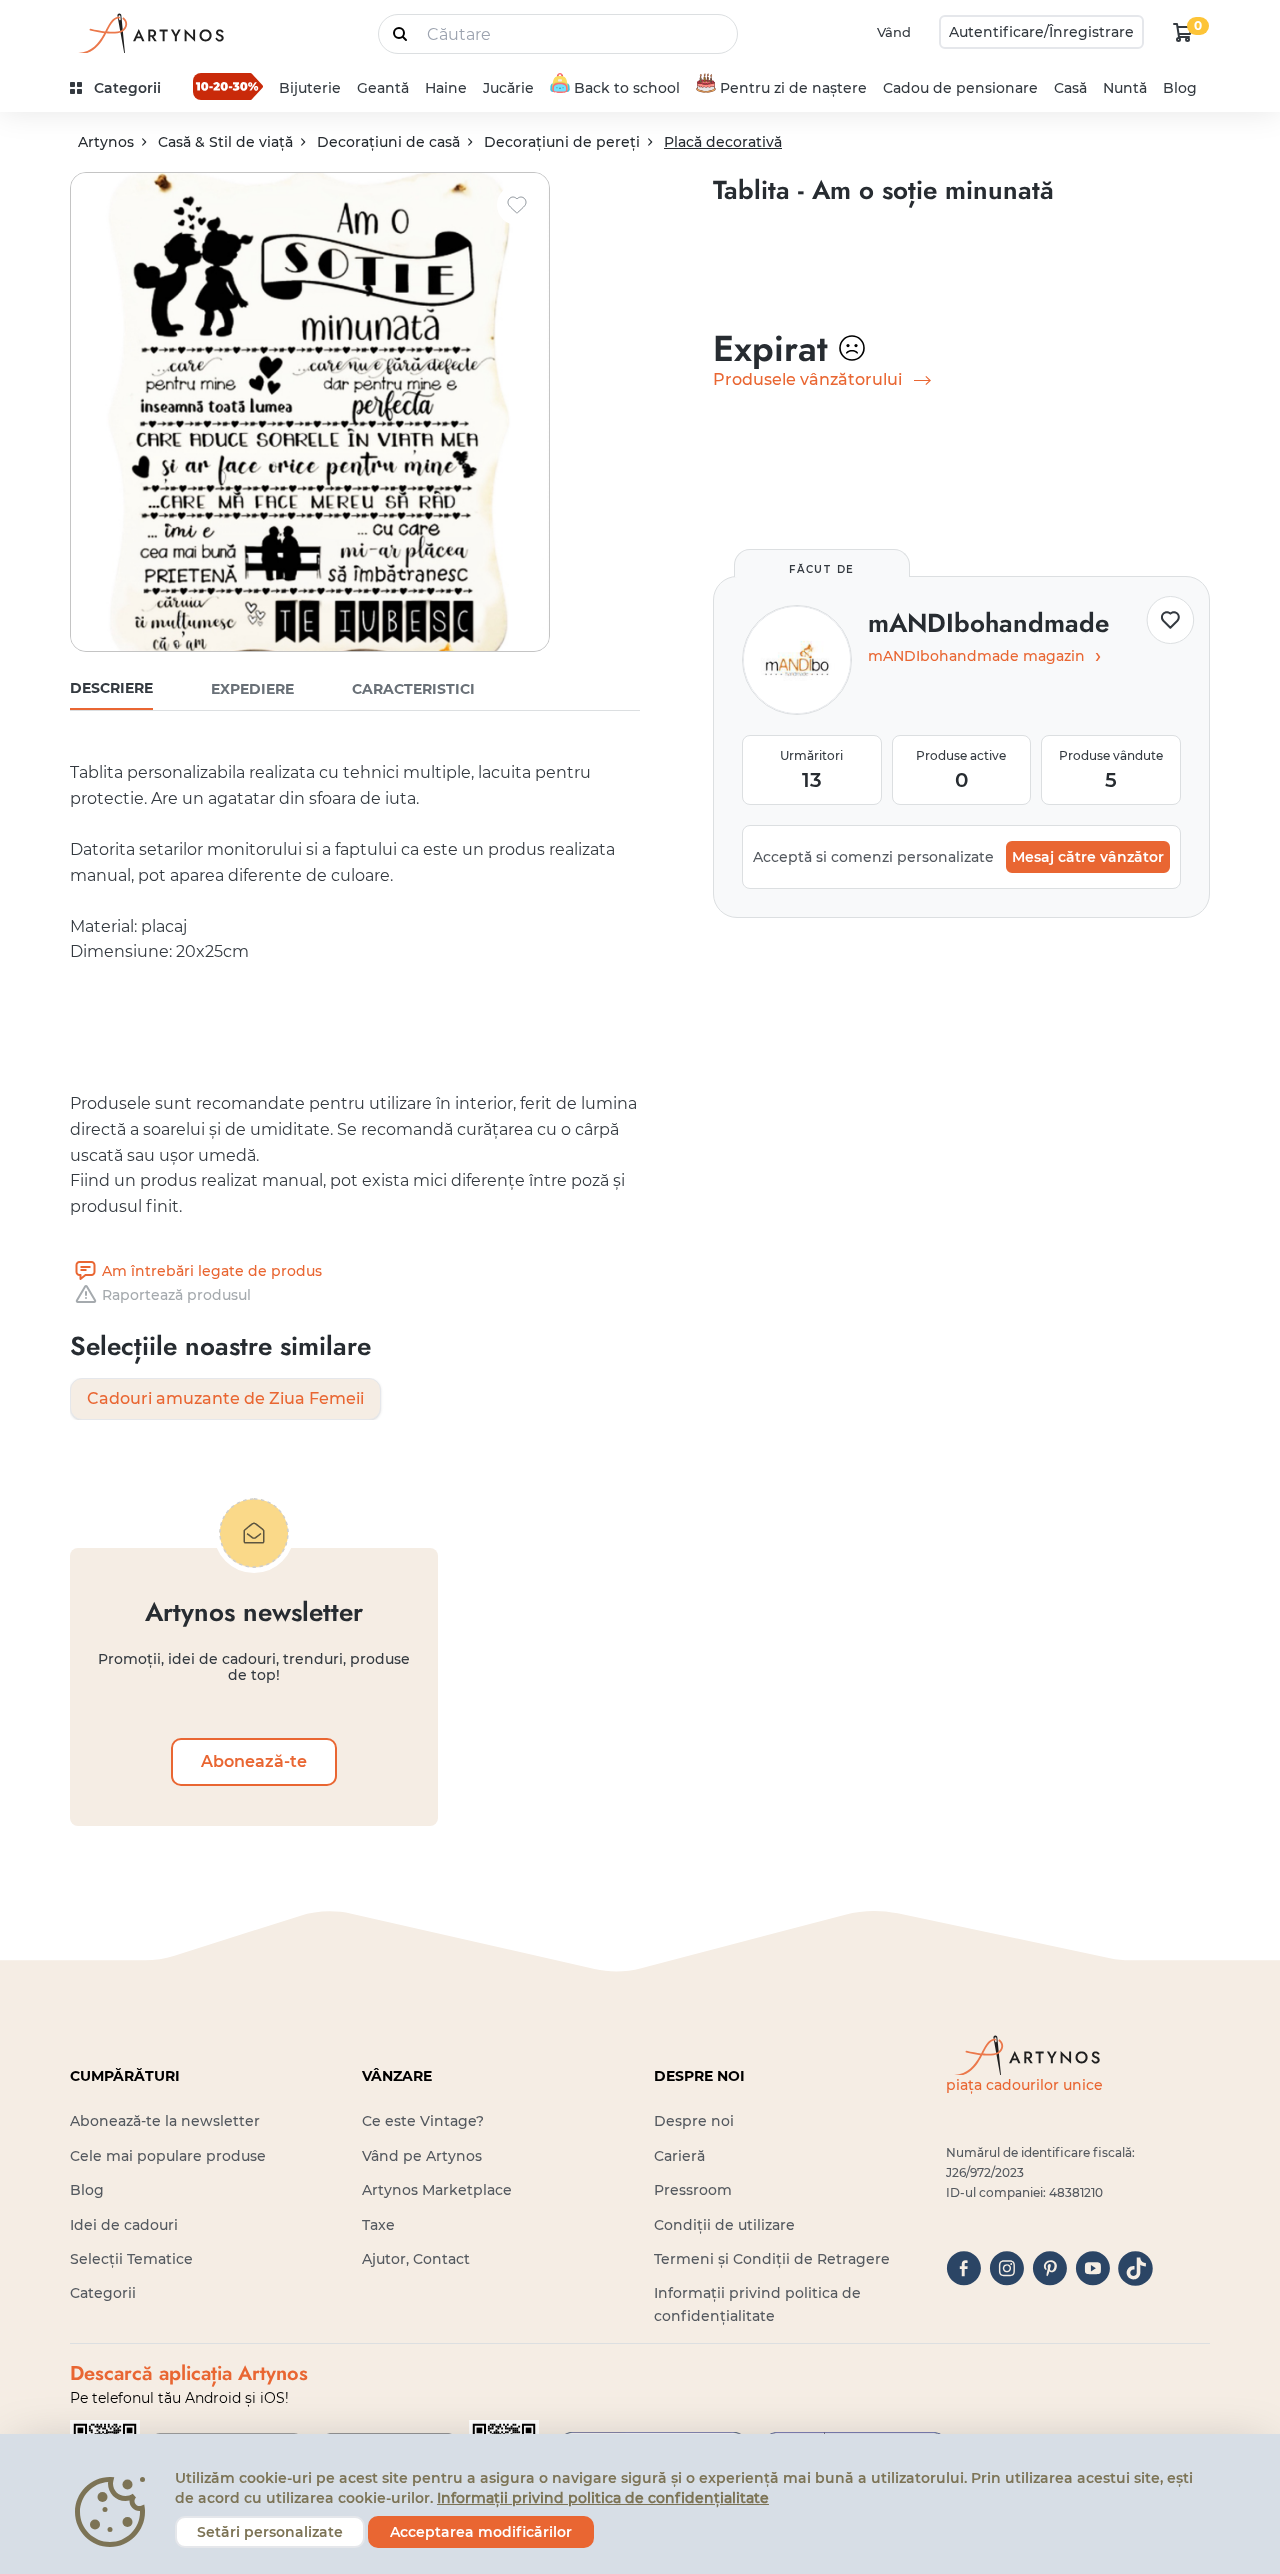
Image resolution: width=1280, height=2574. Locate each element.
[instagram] (1006, 2268)
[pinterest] (1049, 2268)
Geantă (383, 88)
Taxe (378, 2225)
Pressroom (693, 2190)
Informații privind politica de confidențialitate (603, 2498)
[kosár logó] (1183, 32)
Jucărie (508, 88)
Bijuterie (310, 88)
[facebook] (963, 2268)
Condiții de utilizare (724, 2225)
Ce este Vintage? (423, 2121)
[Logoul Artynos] (150, 32)
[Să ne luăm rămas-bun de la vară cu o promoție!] (228, 86)
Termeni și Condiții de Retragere (772, 2259)
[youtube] (1092, 2268)
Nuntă (1125, 88)
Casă (1070, 88)
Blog (1180, 88)
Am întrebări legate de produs (212, 1271)
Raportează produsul (176, 1295)
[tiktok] (1135, 2268)
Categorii (103, 2293)
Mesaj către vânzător (1088, 857)
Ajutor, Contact (416, 2259)
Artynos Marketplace (437, 2190)
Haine (446, 88)
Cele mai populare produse (168, 2156)
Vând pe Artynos (422, 2156)
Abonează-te (254, 1761)
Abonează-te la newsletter (165, 2121)
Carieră (679, 2156)
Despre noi (694, 2121)
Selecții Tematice (131, 2259)
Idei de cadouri (124, 2225)
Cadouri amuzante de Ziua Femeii (225, 1398)
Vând (894, 32)
